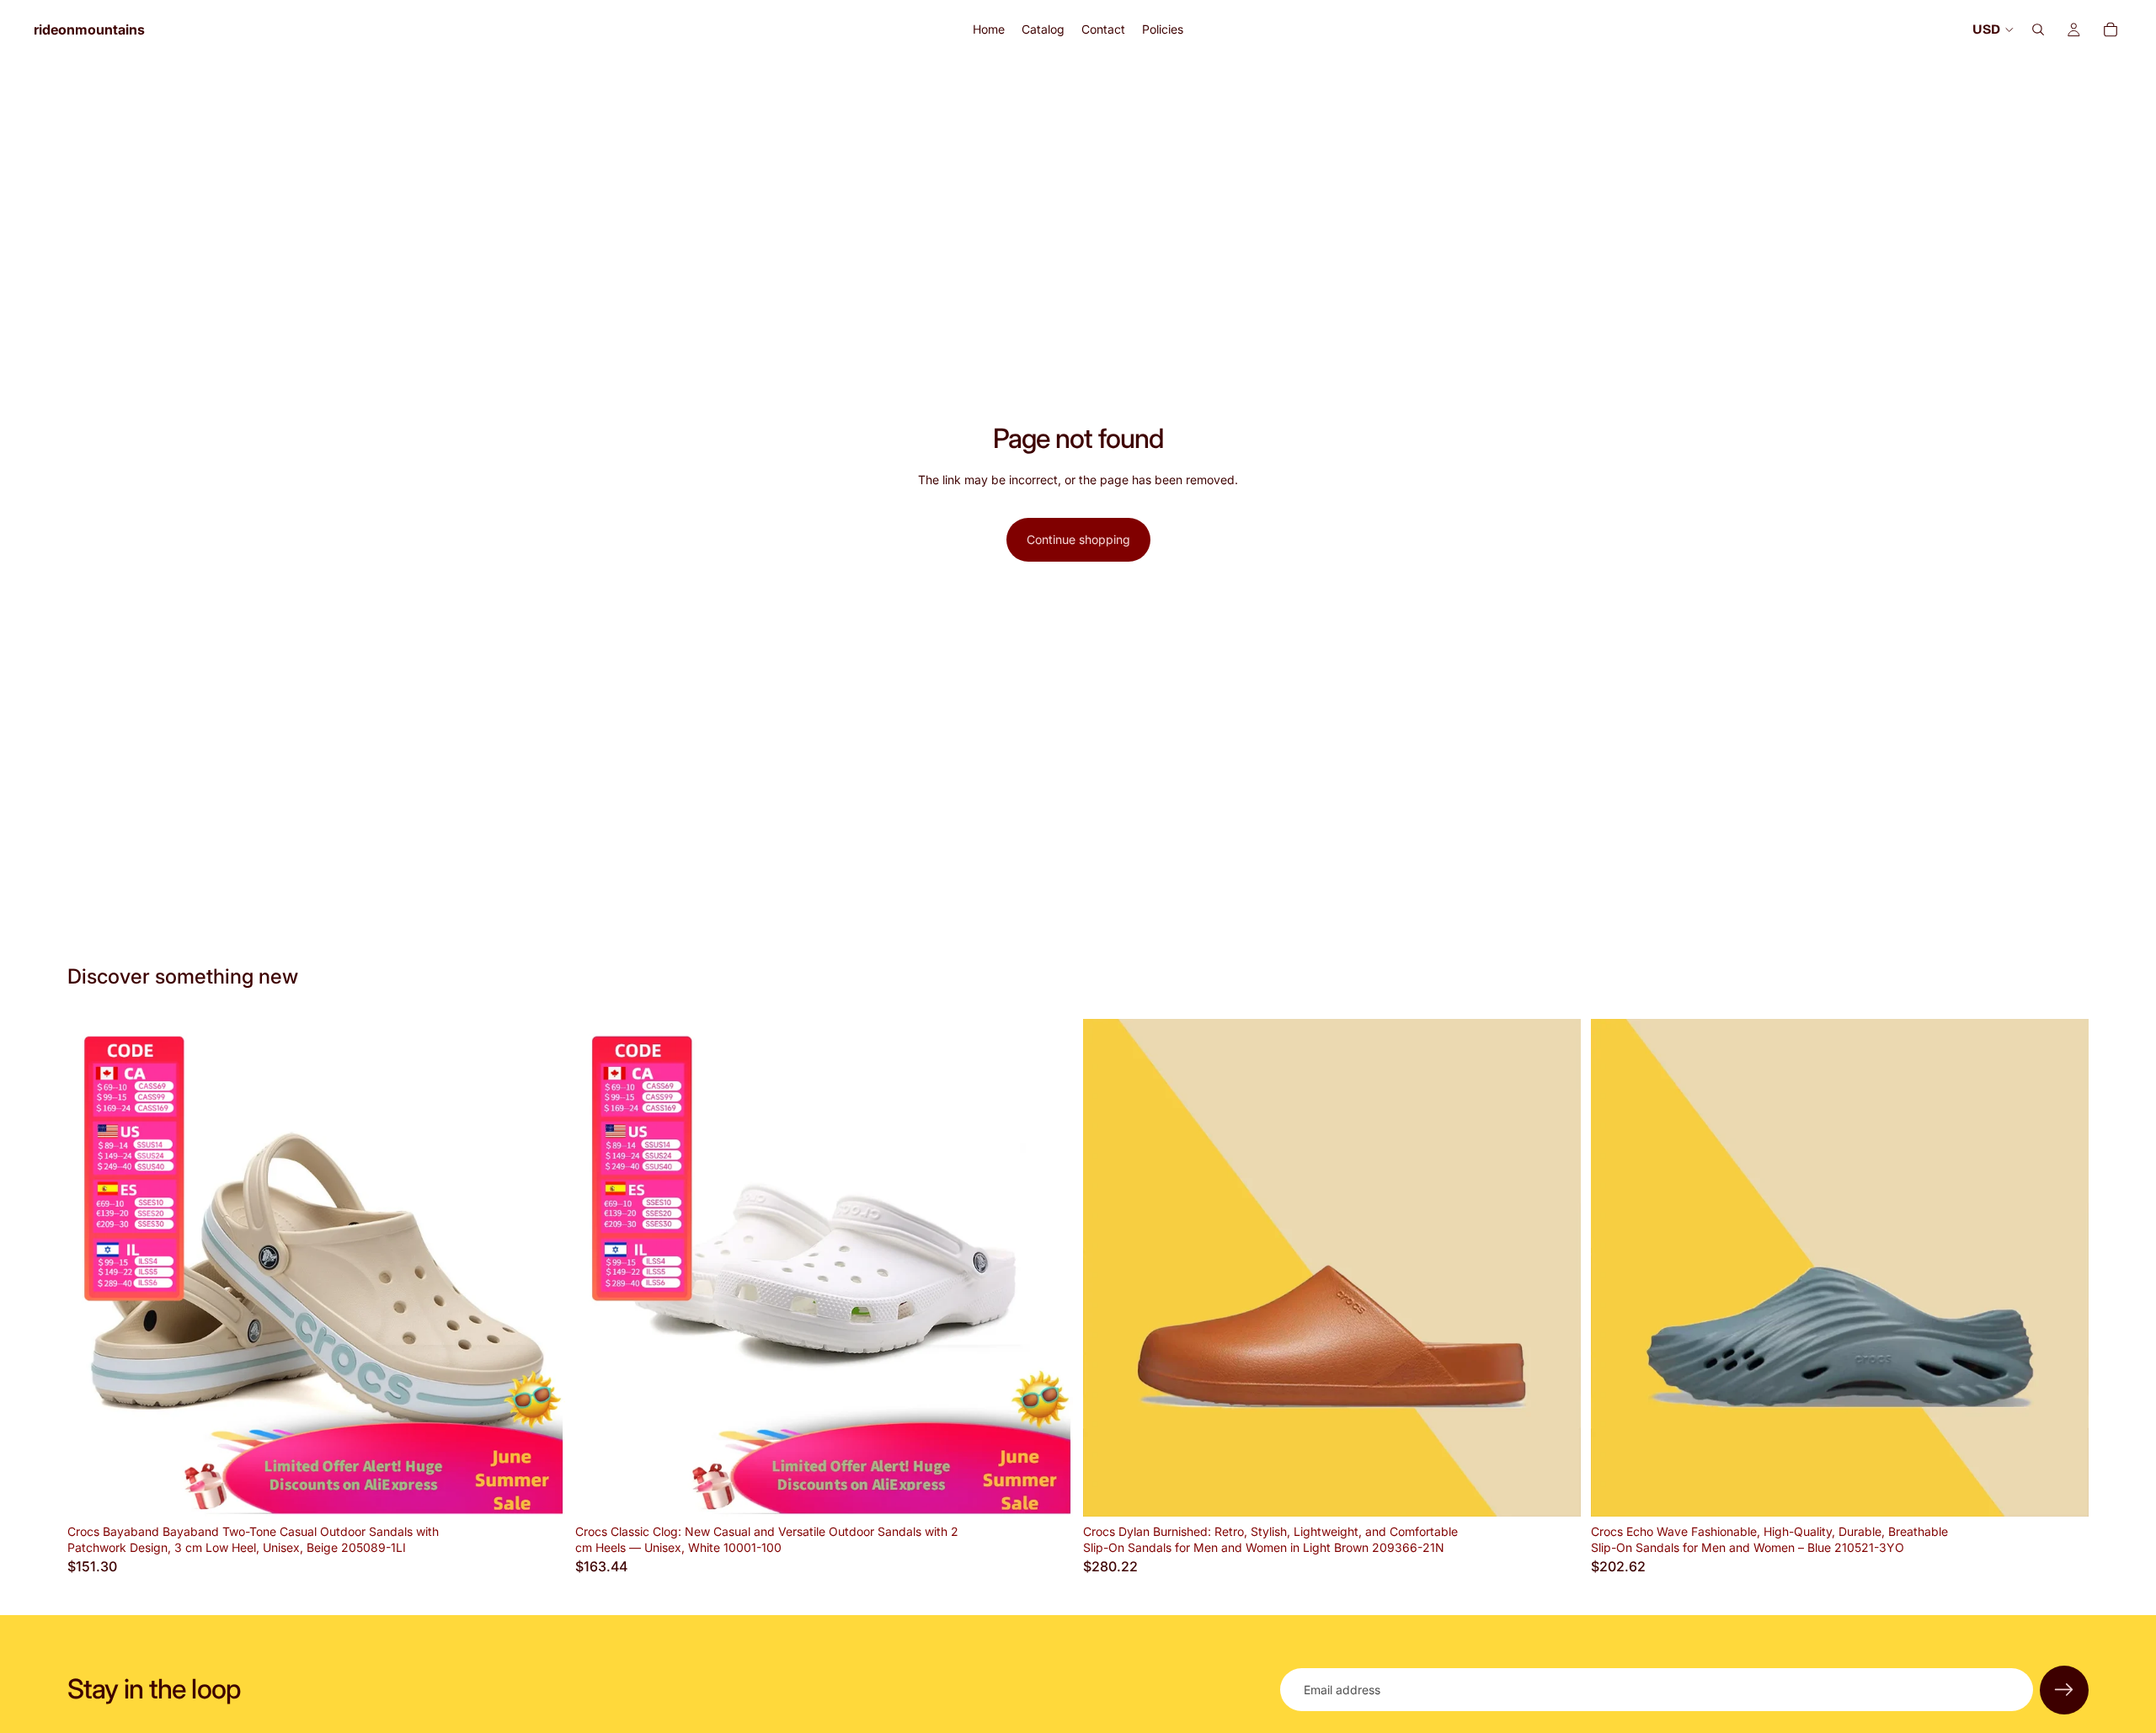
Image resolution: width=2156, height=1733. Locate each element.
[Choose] (539, 1490)
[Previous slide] (93, 1267)
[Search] (2038, 29)
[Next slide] (540, 1267)
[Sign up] (2064, 1690)
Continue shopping (1078, 539)
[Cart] (2111, 29)
